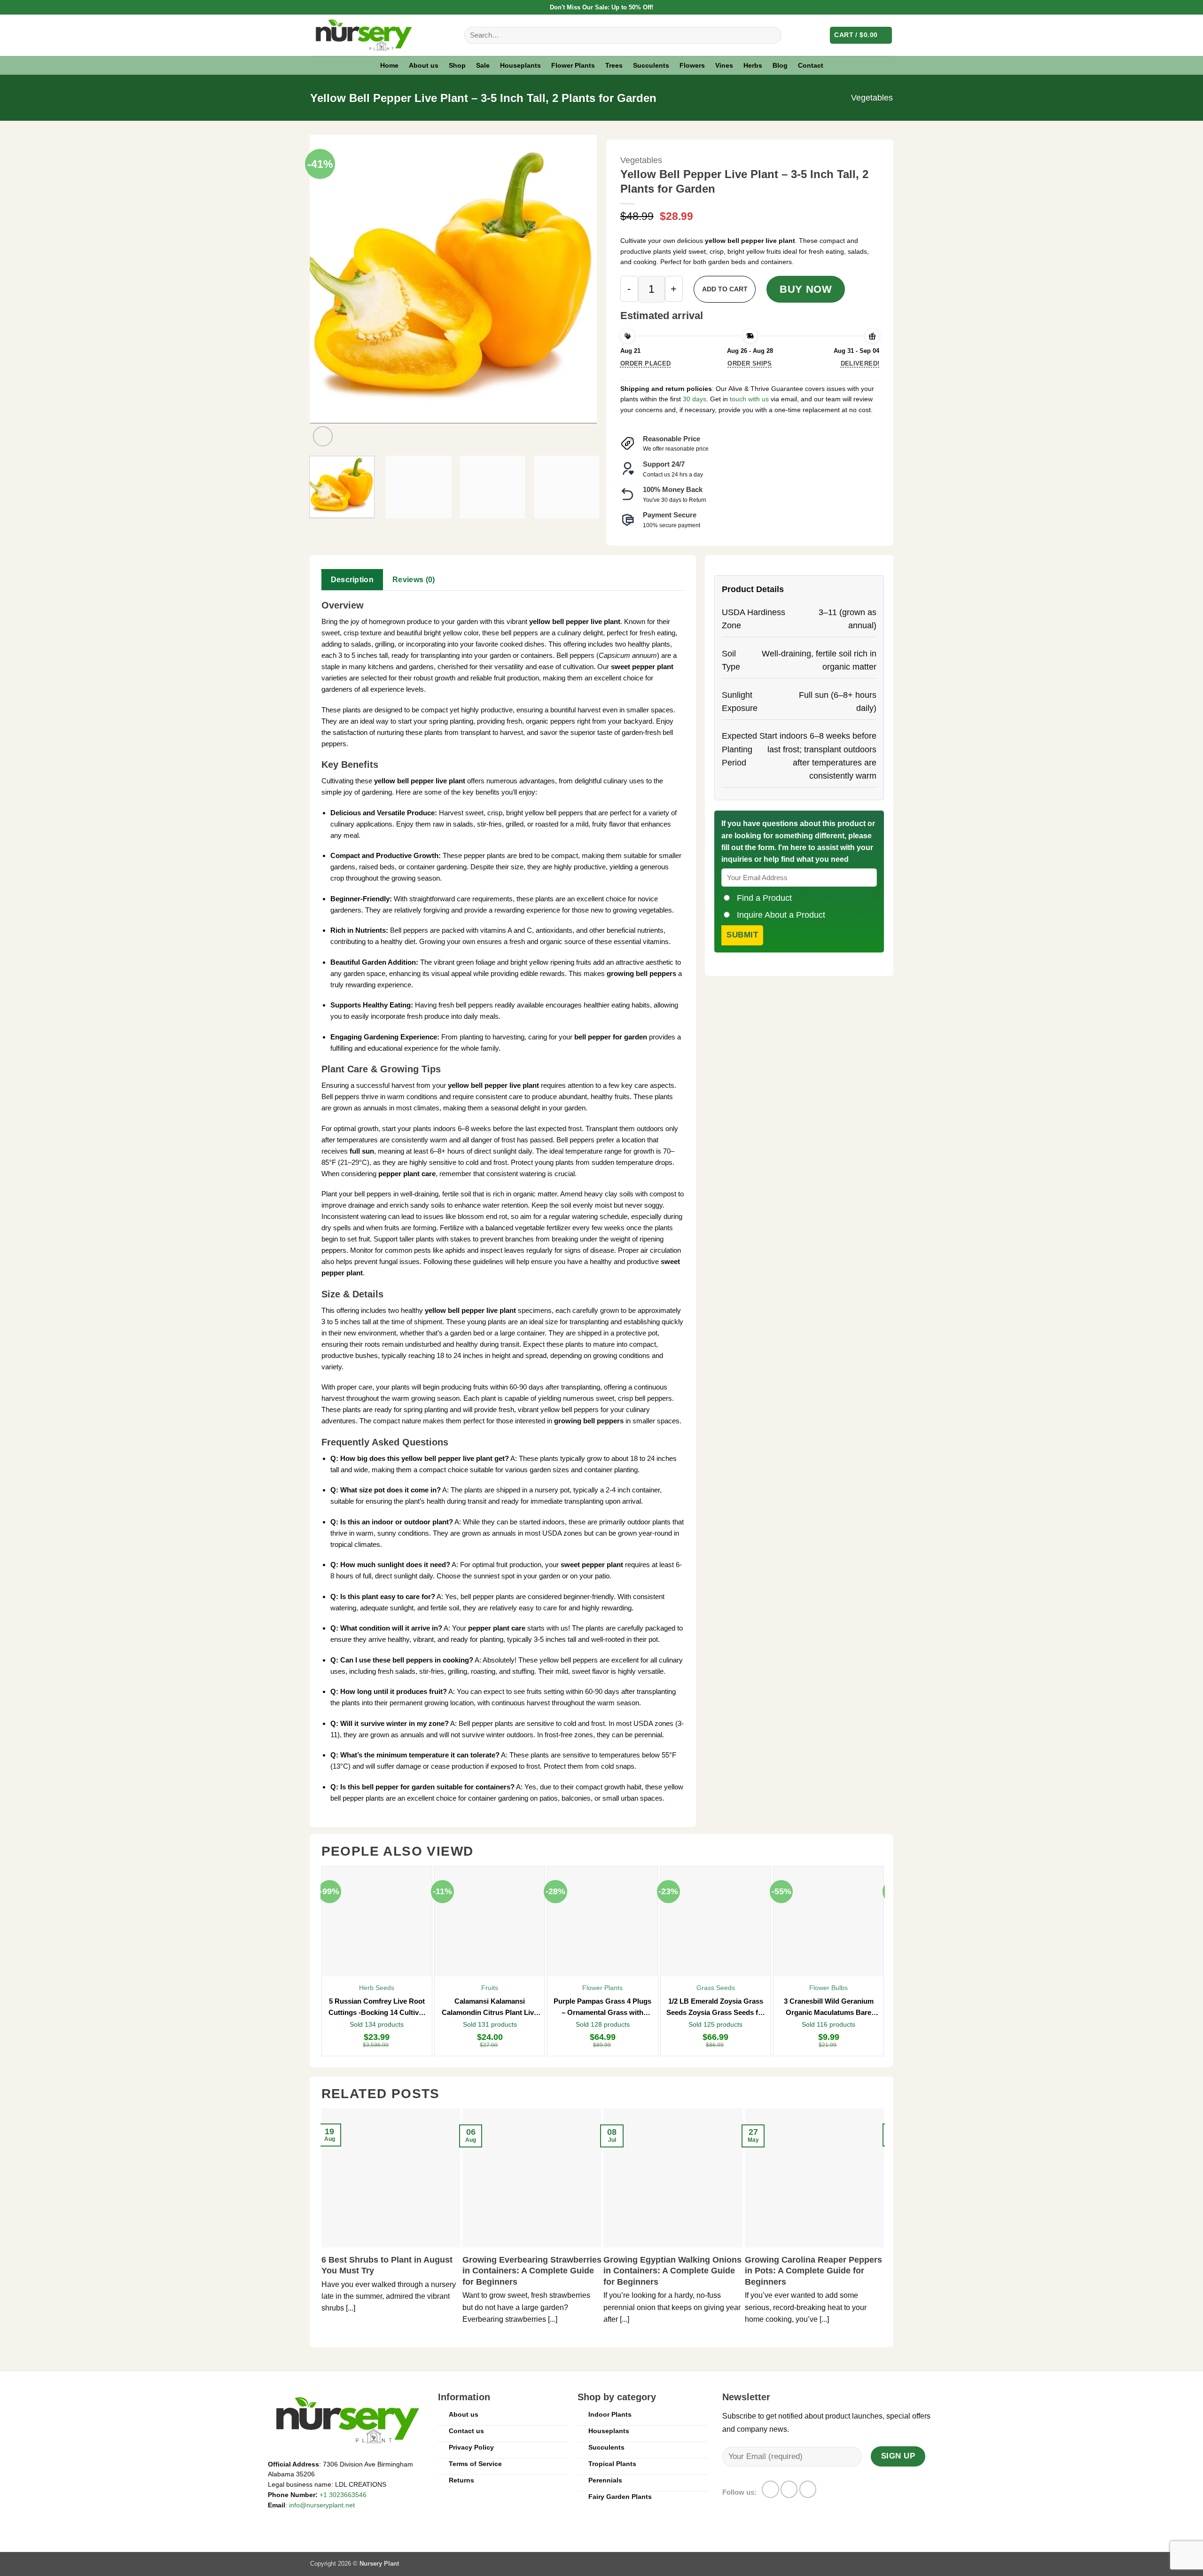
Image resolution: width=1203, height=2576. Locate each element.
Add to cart (725, 289)
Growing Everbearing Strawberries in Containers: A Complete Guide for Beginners (532, 2271)
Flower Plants (573, 65)
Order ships (750, 363)
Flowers (692, 65)
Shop (457, 65)
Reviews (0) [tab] (414, 580)
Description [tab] (352, 580)
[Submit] (771, 35)
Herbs (753, 65)
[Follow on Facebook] (770, 2489)
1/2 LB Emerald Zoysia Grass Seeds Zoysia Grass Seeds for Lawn (716, 2008)
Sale (483, 65)
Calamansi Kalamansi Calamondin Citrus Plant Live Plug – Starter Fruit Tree (490, 2008)
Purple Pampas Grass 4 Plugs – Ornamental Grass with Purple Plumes (602, 2008)
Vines (724, 65)
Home (389, 65)
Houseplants (520, 65)
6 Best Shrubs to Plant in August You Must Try (387, 2265)
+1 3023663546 (343, 2495)
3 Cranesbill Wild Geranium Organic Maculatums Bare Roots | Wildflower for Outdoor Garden (829, 2008)
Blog (780, 65)
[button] (861, 35)
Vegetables (872, 98)
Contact (811, 65)
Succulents (651, 65)
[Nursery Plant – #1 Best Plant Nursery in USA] (380, 35)
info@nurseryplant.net (322, 2505)
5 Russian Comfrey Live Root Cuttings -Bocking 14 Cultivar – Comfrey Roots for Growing (377, 2008)
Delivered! (860, 363)
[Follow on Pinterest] (808, 2489)
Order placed (646, 363)
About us (424, 65)
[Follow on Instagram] (789, 2489)
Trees (614, 65)
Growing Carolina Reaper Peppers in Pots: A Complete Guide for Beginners (813, 2271)
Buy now (806, 289)
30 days (695, 399)
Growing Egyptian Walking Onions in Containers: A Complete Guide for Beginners (672, 2271)
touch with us (748, 399)
